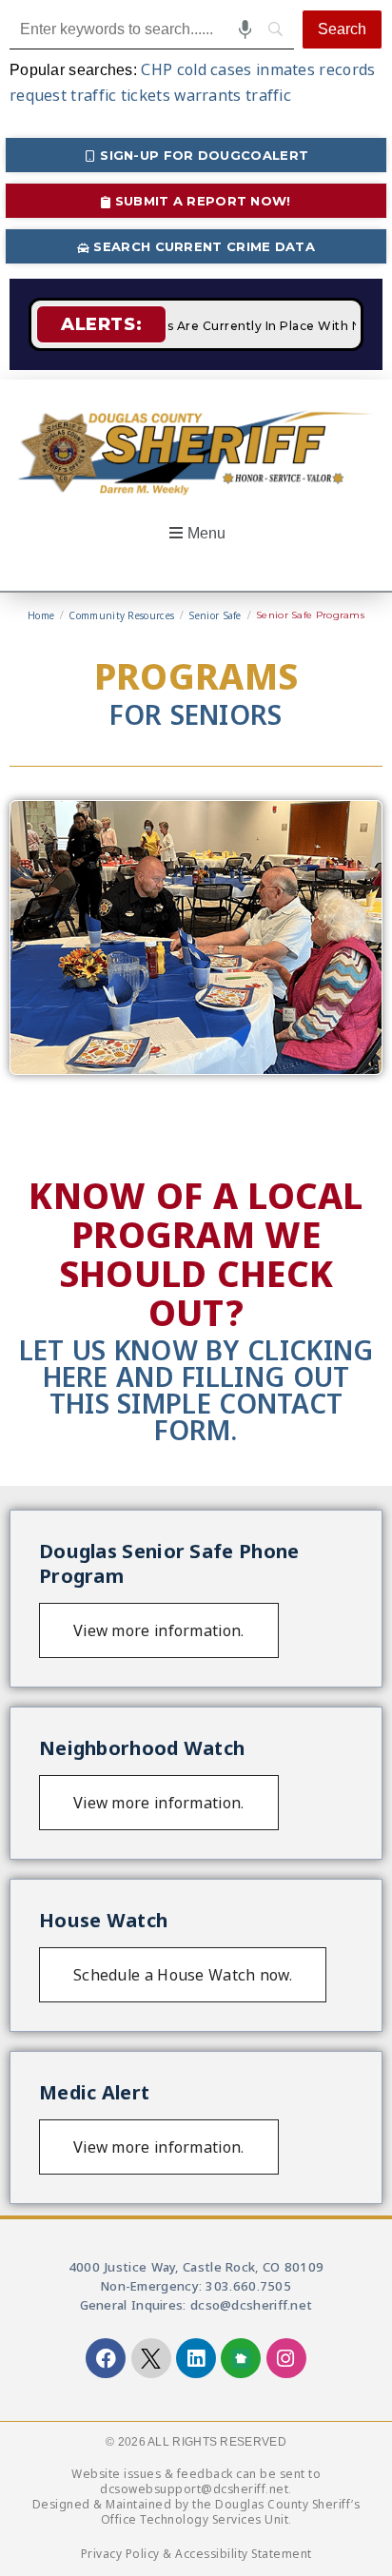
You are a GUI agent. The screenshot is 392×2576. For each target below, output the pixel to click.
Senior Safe (215, 615)
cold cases (215, 69)
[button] (196, 534)
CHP (157, 69)
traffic (268, 95)
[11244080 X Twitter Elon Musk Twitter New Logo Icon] (151, 2358)
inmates (285, 69)
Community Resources (121, 615)
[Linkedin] (196, 2358)
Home (41, 615)
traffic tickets (120, 95)
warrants (207, 95)
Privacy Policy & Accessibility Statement (196, 2554)
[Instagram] (286, 2358)
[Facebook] (106, 2358)
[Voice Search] (245, 29)
